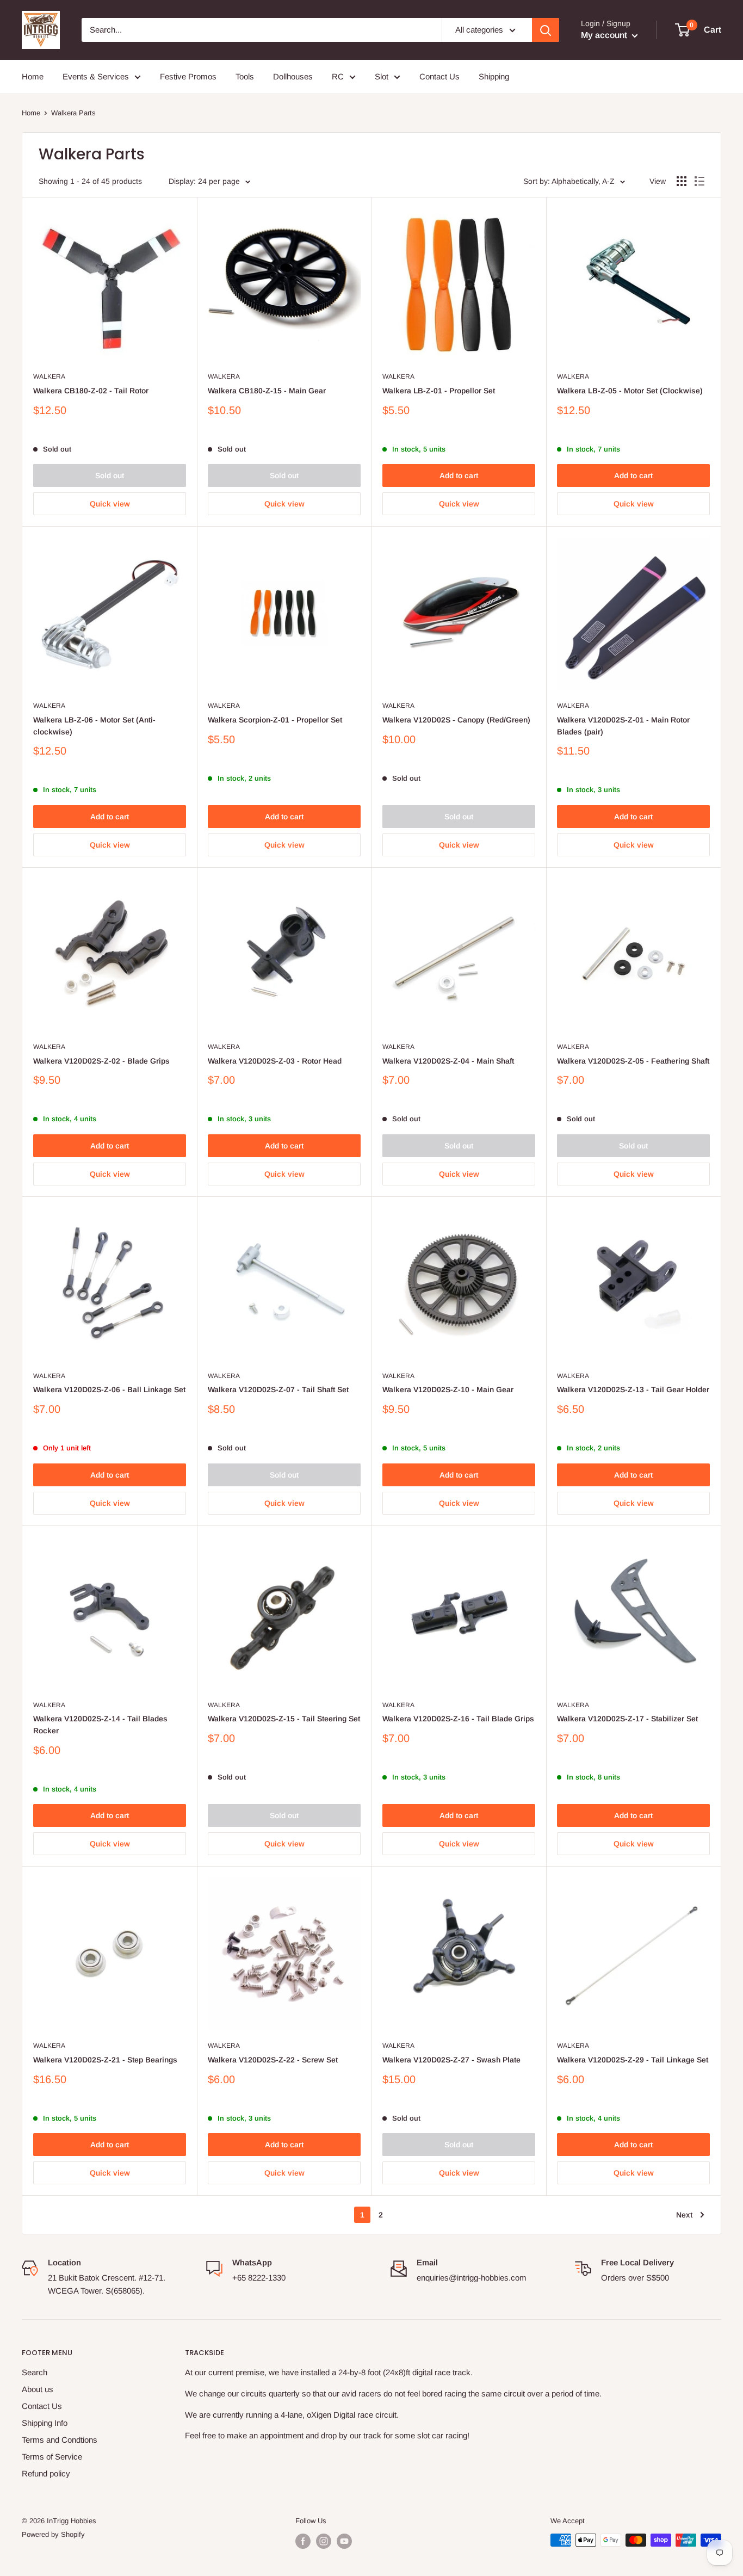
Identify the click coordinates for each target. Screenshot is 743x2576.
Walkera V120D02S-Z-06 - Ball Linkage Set (109, 1389)
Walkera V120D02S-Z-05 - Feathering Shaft (633, 1061)
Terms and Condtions (60, 2440)
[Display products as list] (699, 181)
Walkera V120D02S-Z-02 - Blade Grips (101, 1061)
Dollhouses (293, 76)
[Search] (546, 30)
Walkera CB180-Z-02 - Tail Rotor (91, 391)
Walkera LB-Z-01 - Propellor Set (439, 391)
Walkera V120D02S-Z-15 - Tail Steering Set (284, 1719)
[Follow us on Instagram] (324, 2541)
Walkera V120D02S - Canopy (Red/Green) (456, 720)
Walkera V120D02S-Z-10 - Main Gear (448, 1389)
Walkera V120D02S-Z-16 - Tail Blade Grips (458, 1719)
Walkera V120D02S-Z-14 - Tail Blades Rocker (100, 1725)
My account (605, 35)
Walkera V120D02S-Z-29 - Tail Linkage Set (633, 2060)
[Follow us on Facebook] (303, 2541)
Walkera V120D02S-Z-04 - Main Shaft (448, 1061)
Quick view (110, 504)
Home (33, 76)
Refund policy (46, 2473)
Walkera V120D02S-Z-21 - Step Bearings (105, 2060)
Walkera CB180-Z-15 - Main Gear (267, 391)
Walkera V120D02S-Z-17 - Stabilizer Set (627, 1719)
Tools (245, 76)
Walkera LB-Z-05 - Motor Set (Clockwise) (630, 391)
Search (35, 2372)
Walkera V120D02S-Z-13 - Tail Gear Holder (633, 1389)
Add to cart (459, 475)
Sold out (110, 475)
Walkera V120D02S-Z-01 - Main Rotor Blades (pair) (623, 726)
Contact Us (439, 76)
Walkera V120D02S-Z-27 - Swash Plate (451, 2060)
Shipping (494, 76)
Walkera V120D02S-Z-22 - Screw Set (273, 2060)
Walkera (49, 376)
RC (338, 76)
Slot (382, 76)
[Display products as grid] (682, 181)
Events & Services (96, 76)
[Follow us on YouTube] (344, 2541)
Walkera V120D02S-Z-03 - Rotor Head (275, 1061)
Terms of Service (52, 2457)
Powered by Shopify (53, 2534)
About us (38, 2389)
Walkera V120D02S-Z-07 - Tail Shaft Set (278, 1389)
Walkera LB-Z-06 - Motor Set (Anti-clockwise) (94, 726)
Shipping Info (45, 2423)
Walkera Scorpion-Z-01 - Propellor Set (275, 720)
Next (684, 2215)
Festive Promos (188, 76)
